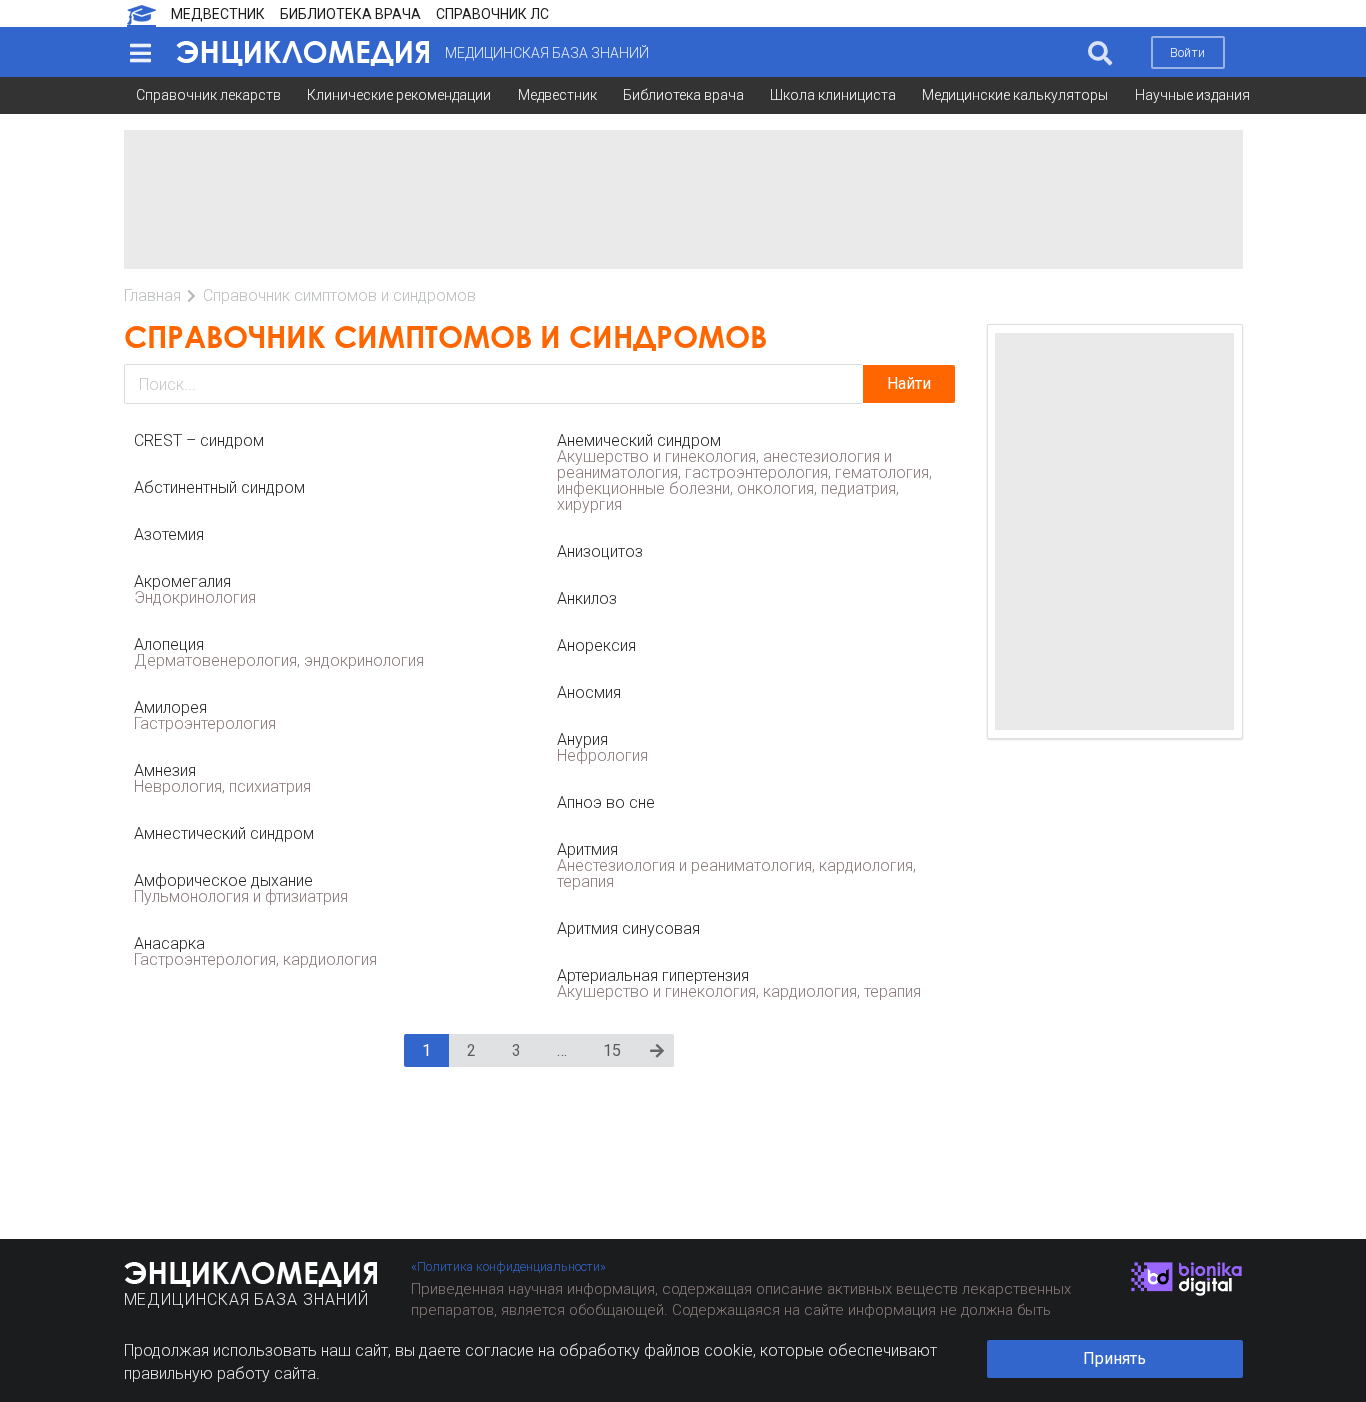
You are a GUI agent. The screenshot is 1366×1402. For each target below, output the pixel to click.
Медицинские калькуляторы (1015, 95)
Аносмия (589, 692)
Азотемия (169, 534)
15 (612, 1050)
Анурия (602, 747)
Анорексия (596, 645)
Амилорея (205, 715)
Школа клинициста (833, 95)
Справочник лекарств (208, 95)
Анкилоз (587, 598)
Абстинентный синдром (219, 487)
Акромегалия (195, 589)
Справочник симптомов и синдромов (339, 295)
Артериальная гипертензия (739, 983)
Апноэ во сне (606, 802)
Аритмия (736, 865)
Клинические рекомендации (399, 95)
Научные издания (1192, 95)
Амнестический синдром (224, 833)
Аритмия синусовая (628, 928)
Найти (909, 383)
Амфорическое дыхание (241, 888)
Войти (1187, 52)
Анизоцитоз (600, 551)
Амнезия (222, 778)
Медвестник (557, 95)
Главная (152, 295)
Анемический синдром (744, 472)
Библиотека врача (683, 95)
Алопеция (279, 652)
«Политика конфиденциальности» (508, 1266)
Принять (1114, 1358)
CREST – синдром (199, 440)
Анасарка (255, 951)
